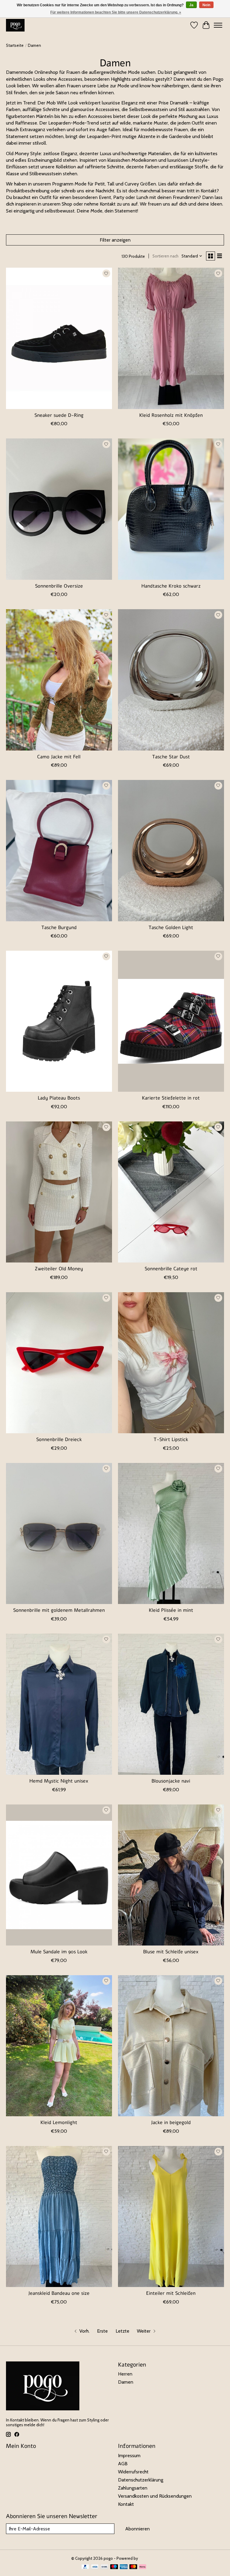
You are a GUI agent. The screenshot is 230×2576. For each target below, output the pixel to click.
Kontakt (126, 2504)
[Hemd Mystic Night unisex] (59, 1704)
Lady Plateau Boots (59, 1098)
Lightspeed (149, 2558)
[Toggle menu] (218, 25)
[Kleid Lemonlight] (59, 2046)
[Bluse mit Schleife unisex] (171, 1875)
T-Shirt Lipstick (171, 1440)
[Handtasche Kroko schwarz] (171, 509)
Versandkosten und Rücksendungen (155, 2496)
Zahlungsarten (133, 2488)
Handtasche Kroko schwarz (171, 586)
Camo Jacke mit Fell (59, 757)
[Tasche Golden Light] (171, 851)
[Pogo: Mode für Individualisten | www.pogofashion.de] (15, 25)
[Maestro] (114, 2567)
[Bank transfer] (105, 2567)
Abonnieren (137, 2529)
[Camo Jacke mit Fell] (59, 680)
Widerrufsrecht (133, 2472)
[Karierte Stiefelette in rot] (171, 1021)
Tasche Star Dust (171, 757)
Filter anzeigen (115, 240)
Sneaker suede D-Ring (59, 415)
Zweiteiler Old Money (59, 1269)
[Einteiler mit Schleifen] (171, 2217)
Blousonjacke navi (171, 1781)
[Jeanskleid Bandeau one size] (59, 2217)
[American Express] (124, 2567)
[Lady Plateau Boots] (59, 1021)
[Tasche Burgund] (59, 851)
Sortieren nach (165, 256)
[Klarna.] (143, 2567)
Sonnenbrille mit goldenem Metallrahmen (59, 1610)
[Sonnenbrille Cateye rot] (171, 1192)
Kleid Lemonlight (59, 2123)
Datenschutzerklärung (141, 2480)
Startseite (15, 45)
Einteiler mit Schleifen (171, 2293)
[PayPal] (85, 2567)
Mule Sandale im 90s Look (59, 1952)
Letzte (122, 2331)
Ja (191, 5)
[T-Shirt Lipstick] (171, 1363)
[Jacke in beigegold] (171, 2046)
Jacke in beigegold (171, 2123)
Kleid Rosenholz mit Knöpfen (171, 415)
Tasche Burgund (59, 928)
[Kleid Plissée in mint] (171, 1534)
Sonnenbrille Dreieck (59, 1440)
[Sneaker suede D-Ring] (59, 338)
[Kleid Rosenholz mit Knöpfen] (171, 338)
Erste (102, 2331)
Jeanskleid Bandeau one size (59, 2293)
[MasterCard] (133, 2567)
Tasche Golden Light (171, 928)
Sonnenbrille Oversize (59, 586)
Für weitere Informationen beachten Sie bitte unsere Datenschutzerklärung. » (116, 12)
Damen (126, 2382)
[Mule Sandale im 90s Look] (59, 1875)
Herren (125, 2374)
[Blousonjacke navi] (171, 1704)
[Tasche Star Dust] (171, 680)
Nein (206, 5)
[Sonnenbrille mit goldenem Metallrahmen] (59, 1534)
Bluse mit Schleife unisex (171, 1952)
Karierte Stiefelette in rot (171, 1098)
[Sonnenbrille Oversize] (59, 509)
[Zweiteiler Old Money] (59, 1192)
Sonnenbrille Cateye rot (171, 1269)
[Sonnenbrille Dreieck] (59, 1363)
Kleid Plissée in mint (171, 1610)
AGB (123, 2464)
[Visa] (95, 2567)
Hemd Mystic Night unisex (59, 1781)
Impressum (129, 2456)
